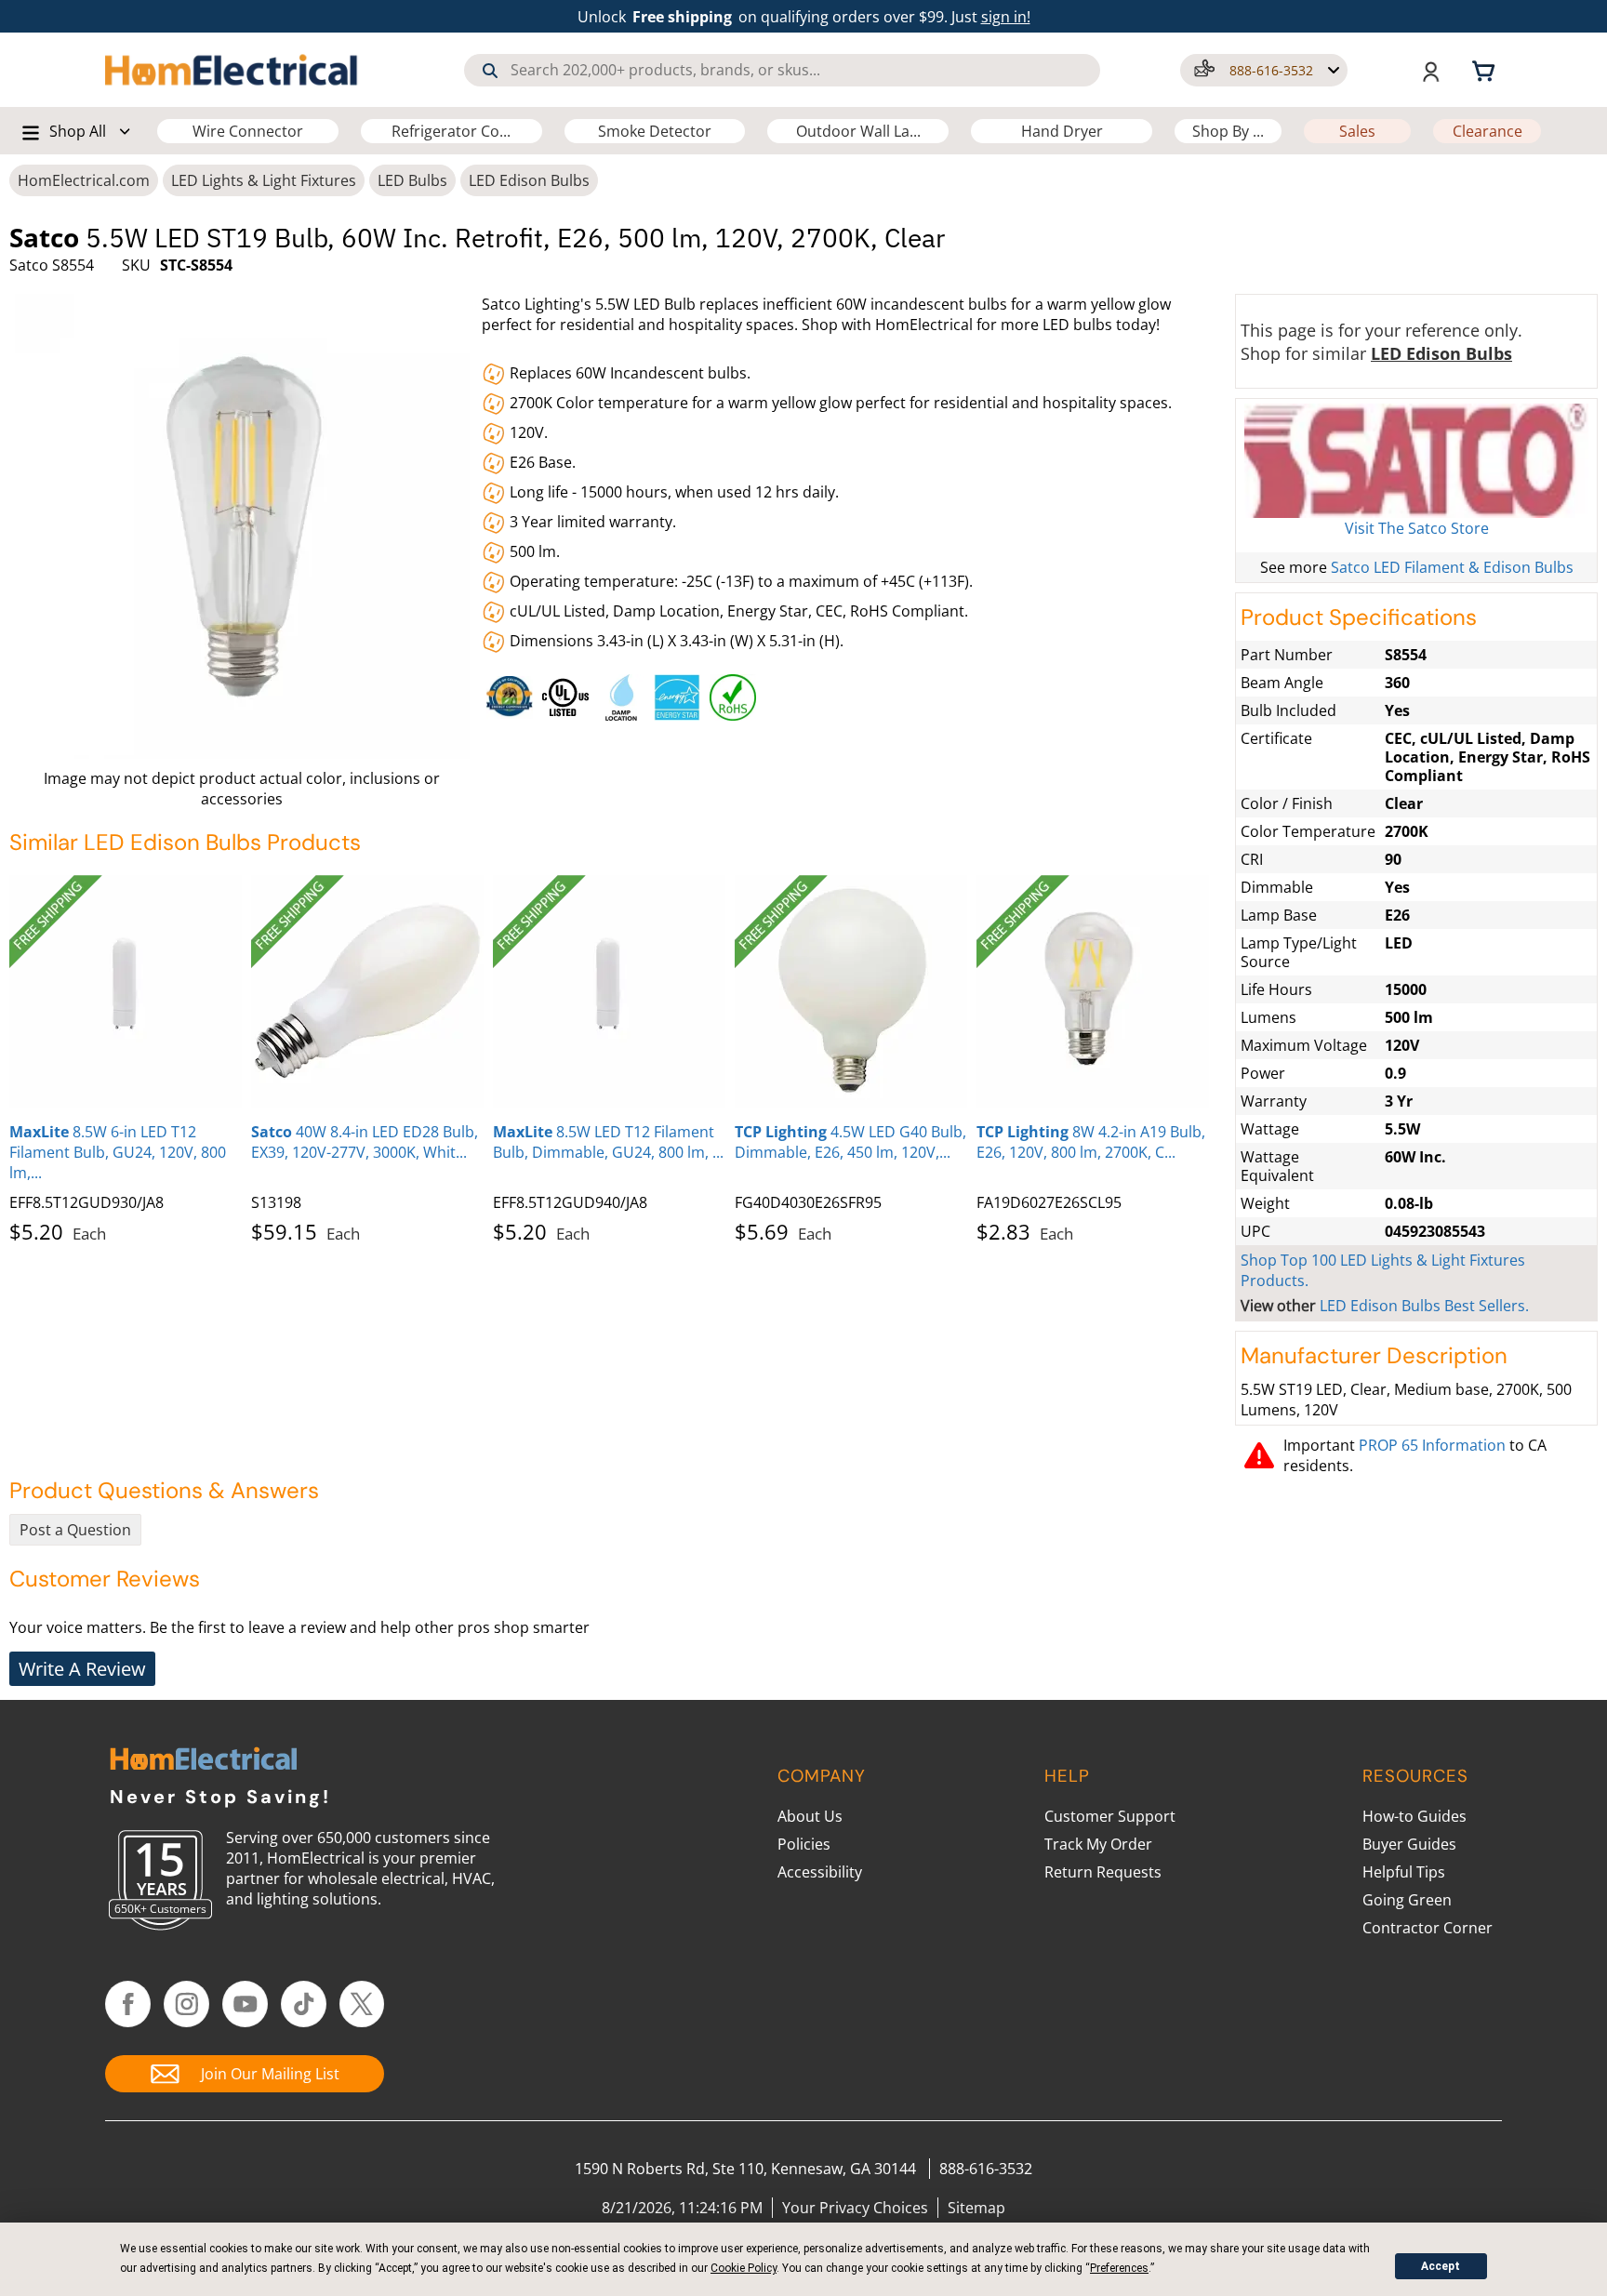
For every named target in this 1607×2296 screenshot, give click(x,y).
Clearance (1487, 131)
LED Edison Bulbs (529, 180)
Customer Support (1110, 1816)
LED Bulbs (412, 180)
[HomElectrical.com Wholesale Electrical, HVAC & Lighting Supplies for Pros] (233, 70)
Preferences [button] (1119, 2268)
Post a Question (75, 1530)
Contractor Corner (1428, 1928)
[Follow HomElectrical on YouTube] (245, 2004)
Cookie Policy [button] (744, 2268)
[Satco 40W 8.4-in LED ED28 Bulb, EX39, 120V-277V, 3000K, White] (367, 991)
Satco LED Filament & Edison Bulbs (1452, 567)
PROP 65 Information (1432, 1445)
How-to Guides (1414, 1816)
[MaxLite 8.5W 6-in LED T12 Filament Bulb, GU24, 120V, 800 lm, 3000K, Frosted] (126, 991)
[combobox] (782, 70)
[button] (1264, 70)
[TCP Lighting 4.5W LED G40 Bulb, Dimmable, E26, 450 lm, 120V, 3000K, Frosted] (851, 991)
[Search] (490, 71)
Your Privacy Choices (855, 2208)
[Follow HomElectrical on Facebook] (128, 2004)
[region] (855, 693)
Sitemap (976, 2208)
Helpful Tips (1404, 1872)
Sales (1357, 131)
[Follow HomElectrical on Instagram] (186, 2004)
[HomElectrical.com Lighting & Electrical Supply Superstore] (203, 1761)
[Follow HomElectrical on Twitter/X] (362, 2004)
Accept (1441, 2266)
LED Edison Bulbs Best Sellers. (1424, 1306)
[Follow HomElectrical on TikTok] (304, 2004)
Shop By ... (1228, 131)
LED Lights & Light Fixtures (264, 180)
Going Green (1407, 1900)
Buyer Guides (1409, 1844)
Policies (804, 1844)
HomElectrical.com (84, 180)
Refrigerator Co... (451, 131)
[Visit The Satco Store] (1416, 461)
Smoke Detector (655, 131)
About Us (810, 1816)
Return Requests (1103, 1872)
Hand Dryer (1062, 131)
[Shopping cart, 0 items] (1486, 70)
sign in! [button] (1006, 17)
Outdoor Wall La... (858, 131)
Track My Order (1098, 1844)
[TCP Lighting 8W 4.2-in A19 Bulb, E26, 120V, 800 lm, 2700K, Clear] (1093, 991)
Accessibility (820, 1872)
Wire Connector (248, 131)
